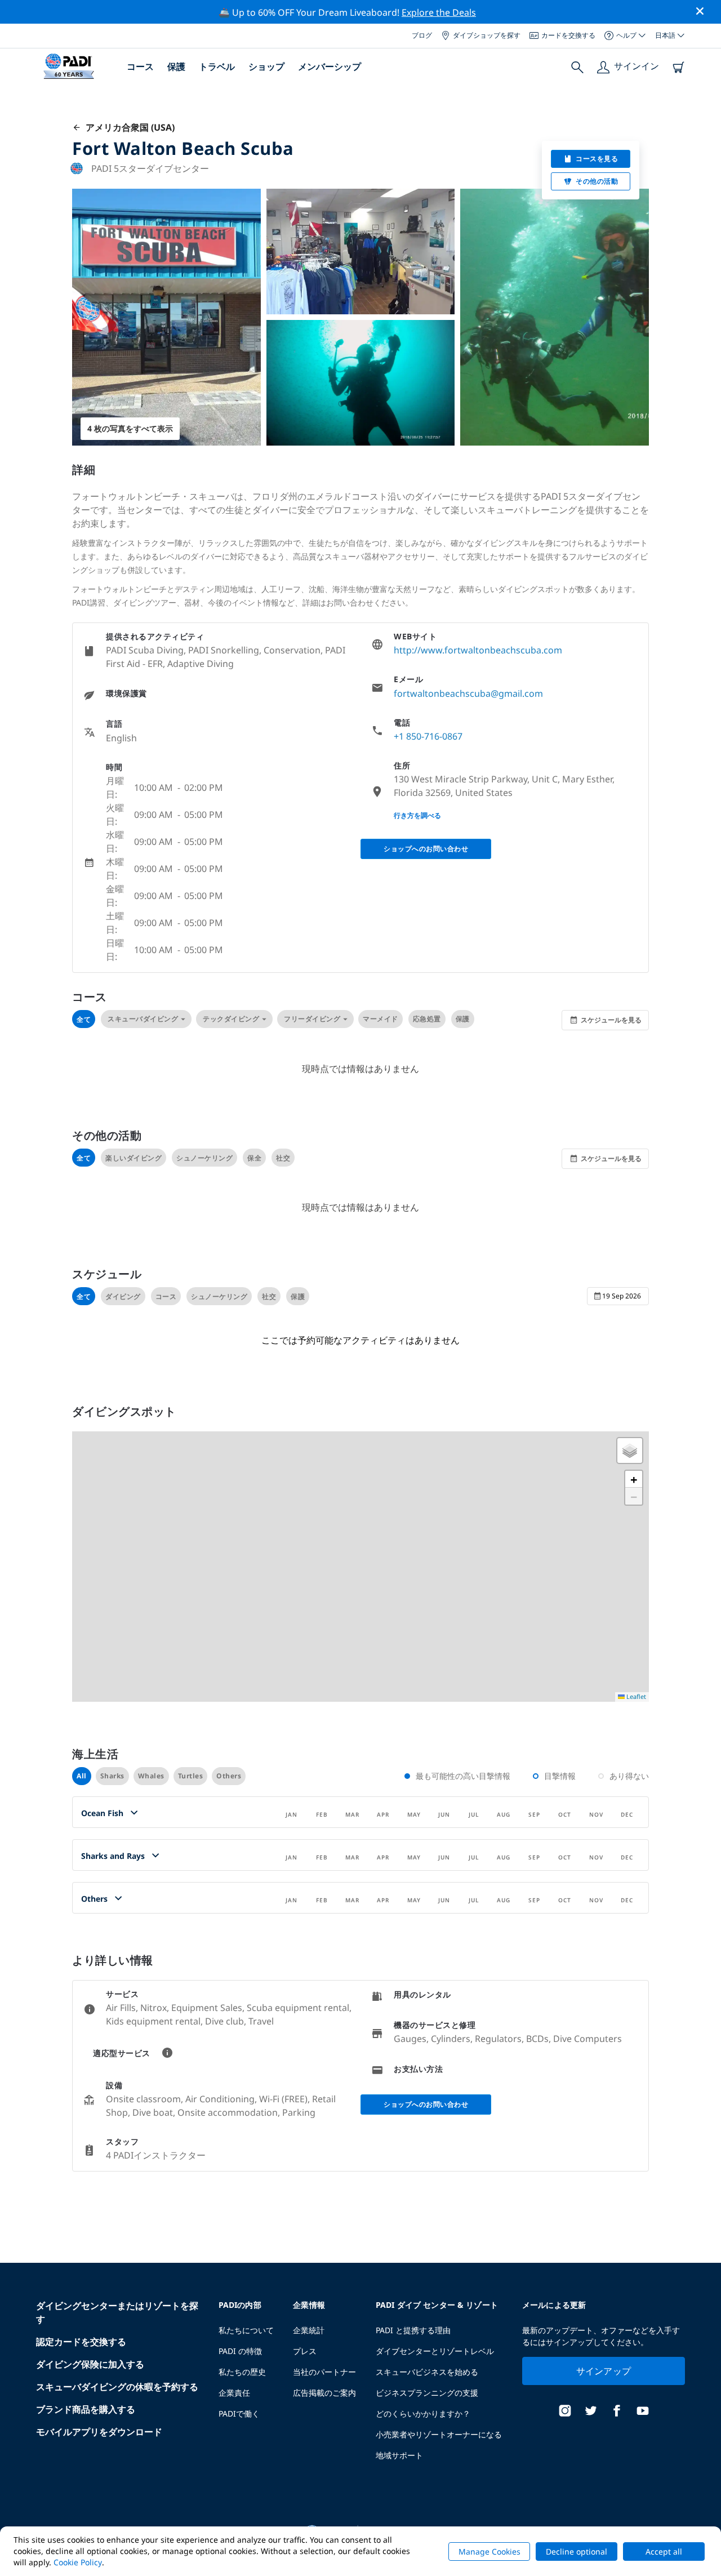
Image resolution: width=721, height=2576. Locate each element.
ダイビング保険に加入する (90, 2364)
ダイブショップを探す (487, 35)
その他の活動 (597, 181)
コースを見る (597, 159)
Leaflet (635, 1696)
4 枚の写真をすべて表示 (130, 428)
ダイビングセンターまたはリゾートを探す (117, 2312)
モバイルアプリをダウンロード (99, 2432)
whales (151, 1776)
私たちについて (246, 2330)
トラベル (217, 66)
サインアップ (604, 2371)
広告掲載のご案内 (324, 2393)
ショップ (266, 66)
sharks (112, 1776)
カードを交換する (568, 35)
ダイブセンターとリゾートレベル (435, 2351)
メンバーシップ (330, 66)
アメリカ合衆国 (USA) (128, 127)
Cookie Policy (78, 2562)
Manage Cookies (489, 2551)
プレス (305, 2351)
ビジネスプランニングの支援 (427, 2393)
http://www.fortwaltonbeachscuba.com (478, 650)
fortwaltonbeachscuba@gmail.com (468, 693)
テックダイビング (231, 1019)
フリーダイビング (312, 1019)
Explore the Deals (439, 12)
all (82, 1776)
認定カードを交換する (81, 2342)
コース (140, 66)
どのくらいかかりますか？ (423, 2413)
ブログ (422, 35)
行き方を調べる (417, 815)
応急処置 (427, 1019)
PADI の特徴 (240, 2351)
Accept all (664, 2551)
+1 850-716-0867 (428, 736)
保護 (176, 66)
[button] (630, 1451)
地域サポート (399, 2455)
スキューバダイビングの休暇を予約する (117, 2387)
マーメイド (380, 1019)
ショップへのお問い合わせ (426, 849)
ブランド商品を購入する (86, 2409)
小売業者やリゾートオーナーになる (439, 2434)
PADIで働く (239, 2413)
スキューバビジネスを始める (427, 2372)
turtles (191, 1776)
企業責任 (234, 2393)
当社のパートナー (324, 2372)
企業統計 (309, 2330)
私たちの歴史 (242, 2372)
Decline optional (577, 2551)
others (229, 1776)
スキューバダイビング (143, 1019)
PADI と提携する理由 (413, 2330)
